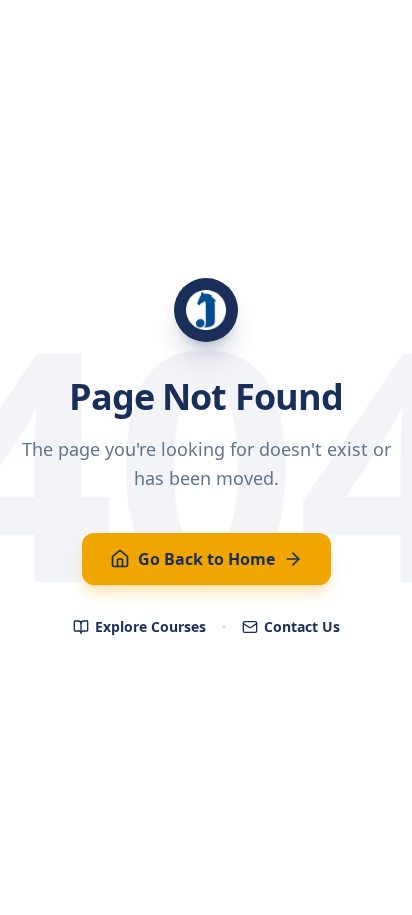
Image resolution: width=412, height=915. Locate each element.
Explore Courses (150, 626)
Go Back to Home (206, 559)
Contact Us (302, 626)
